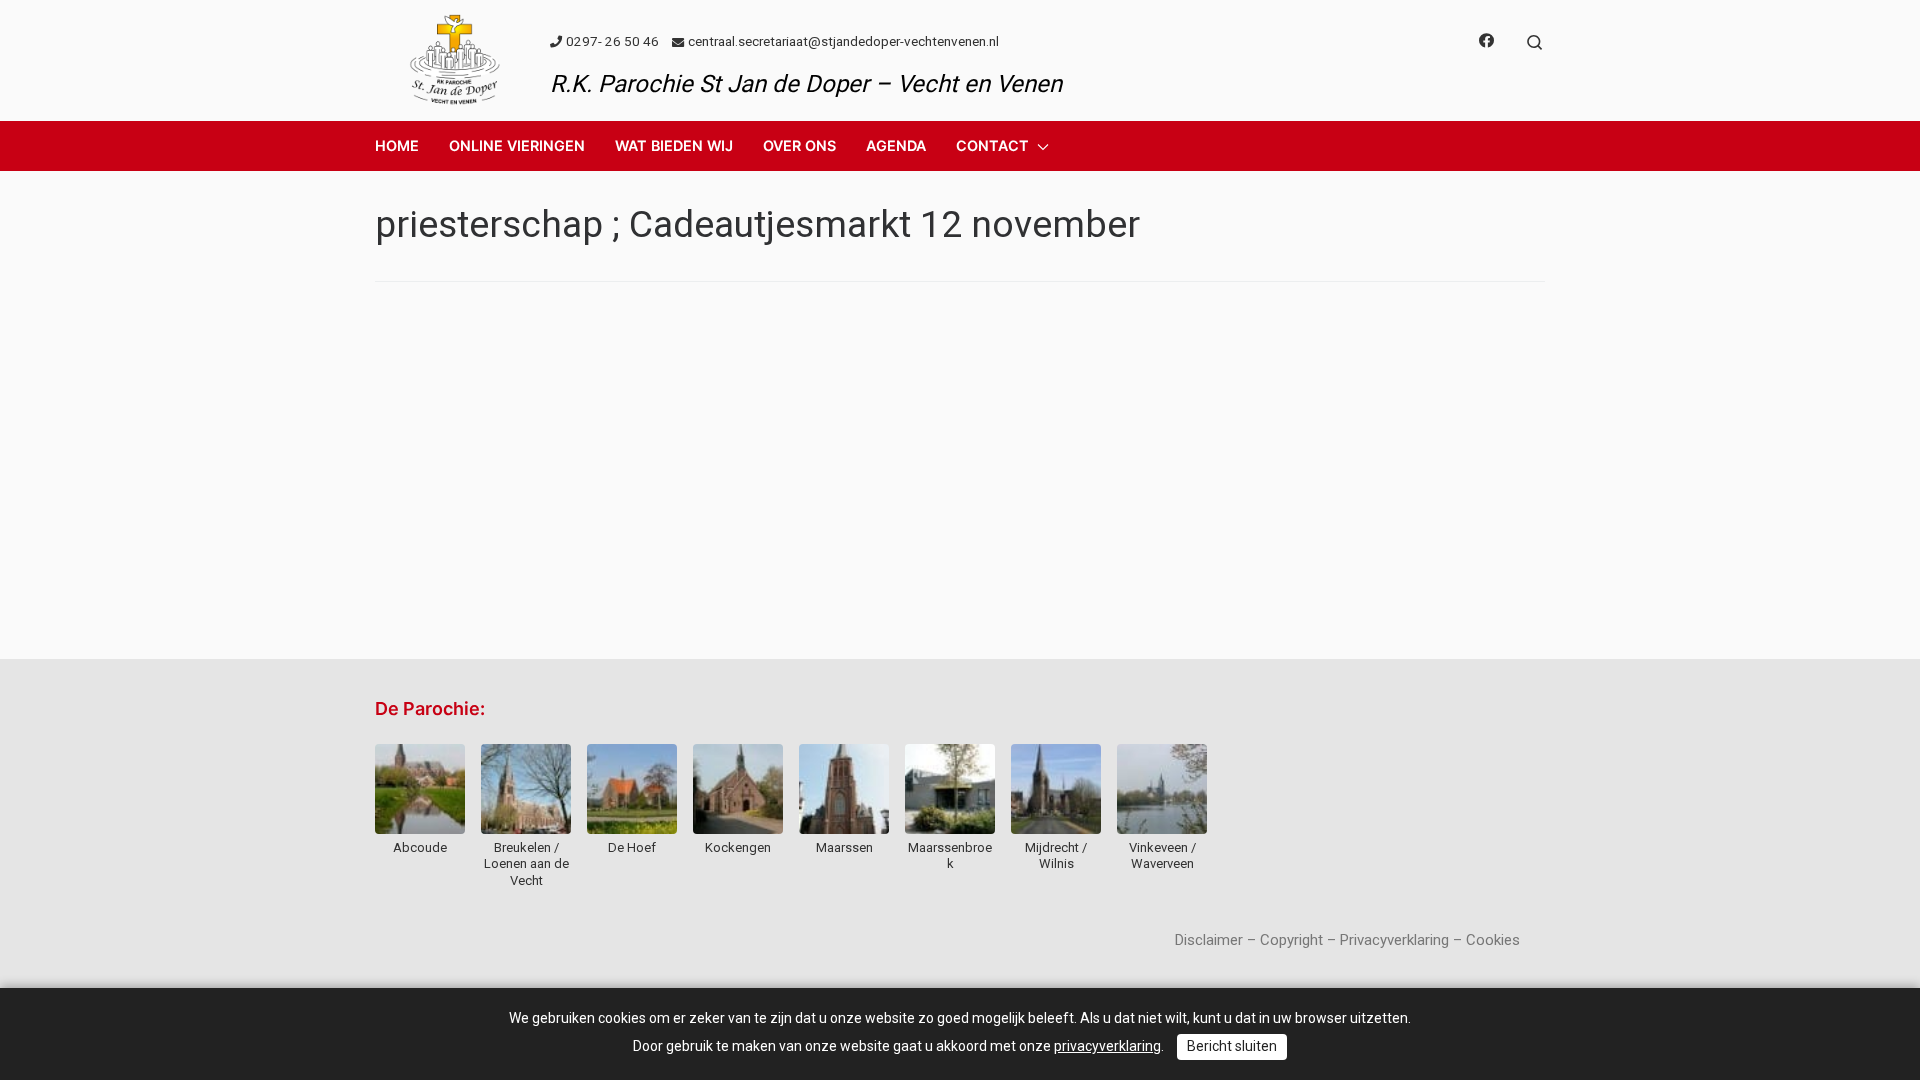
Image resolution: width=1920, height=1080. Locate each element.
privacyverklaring (1107, 1046)
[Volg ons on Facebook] (1486, 41)
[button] (517, 146)
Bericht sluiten (1232, 1046)
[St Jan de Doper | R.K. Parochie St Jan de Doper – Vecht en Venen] (455, 58)
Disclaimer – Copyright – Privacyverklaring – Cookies (1347, 940)
